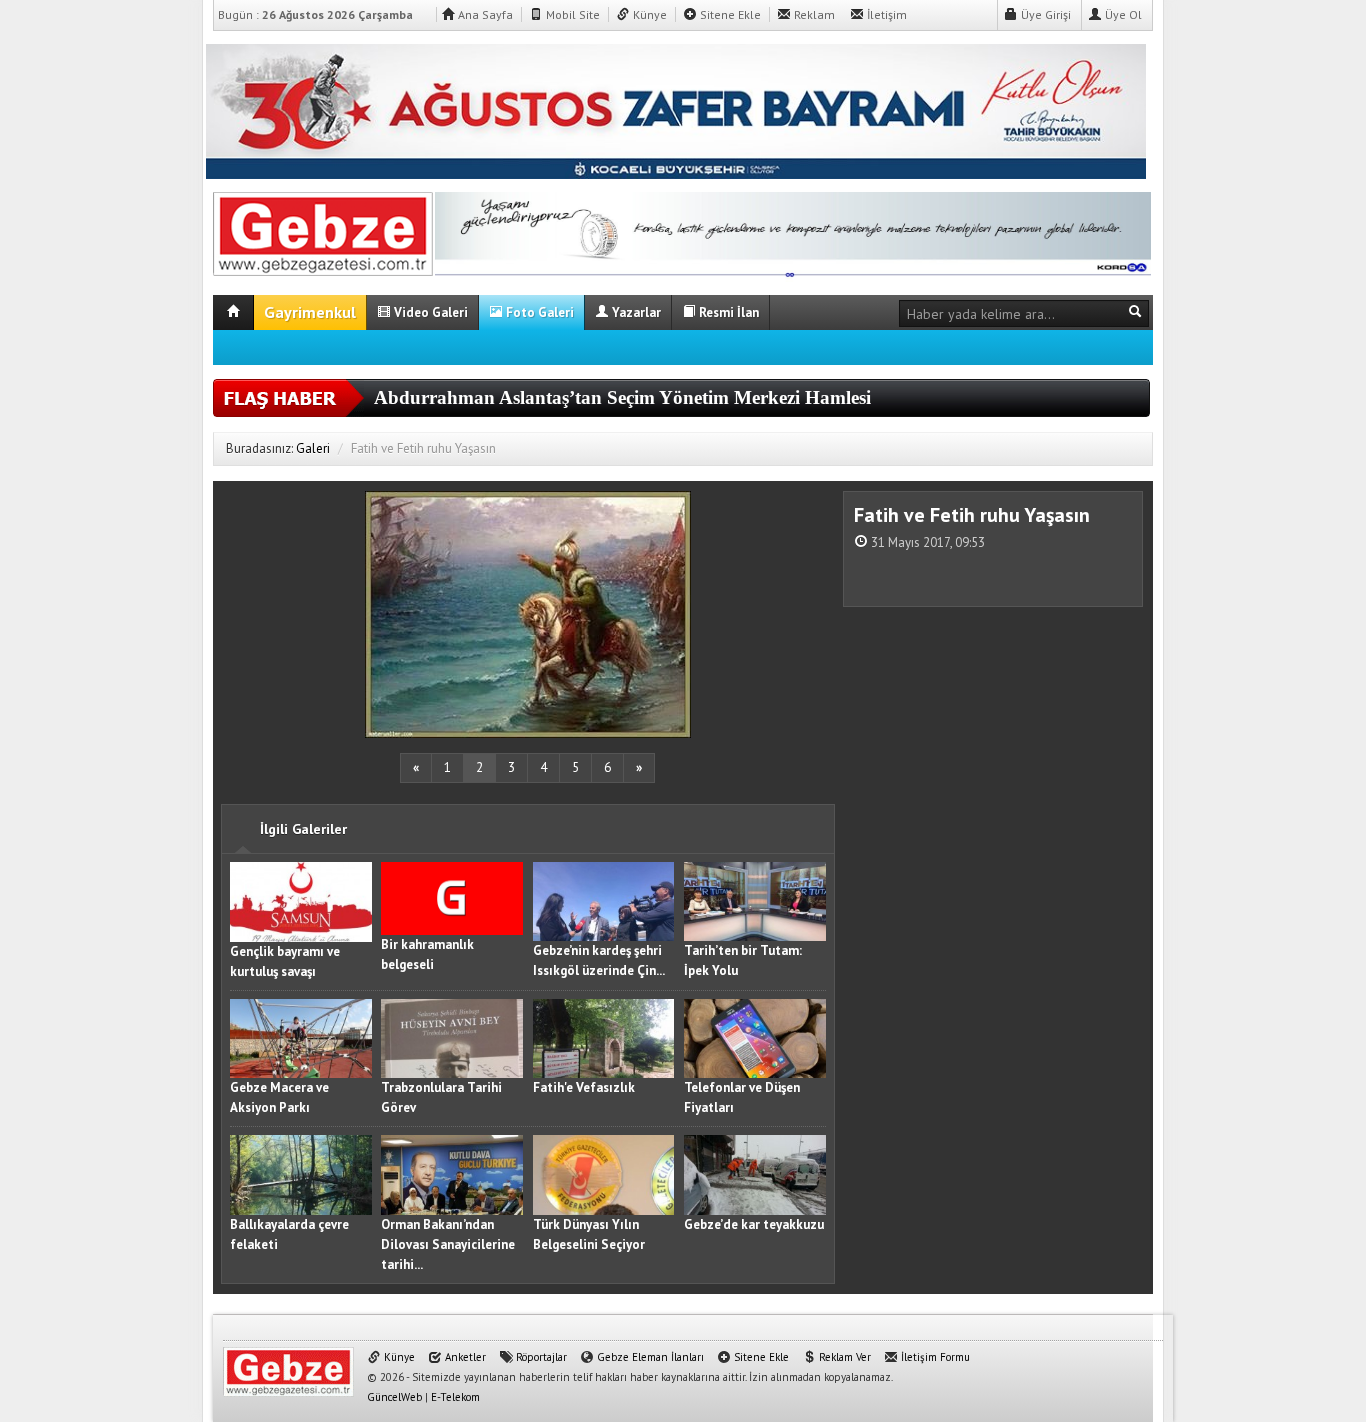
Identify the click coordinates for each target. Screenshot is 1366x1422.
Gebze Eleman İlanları (649, 1357)
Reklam (813, 14)
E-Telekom (455, 1397)
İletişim (885, 14)
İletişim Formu (934, 1357)
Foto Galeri (538, 312)
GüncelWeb (394, 1397)
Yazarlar (635, 312)
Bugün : (315, 14)
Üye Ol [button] (1122, 14)
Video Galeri (429, 312)
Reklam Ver (843, 1357)
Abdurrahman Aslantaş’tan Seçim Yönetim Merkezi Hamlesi (622, 397)
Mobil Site (571, 14)
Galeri (313, 448)
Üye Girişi (1044, 14)
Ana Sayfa (484, 14)
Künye (648, 14)
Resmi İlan (727, 312)
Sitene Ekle (729, 14)
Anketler (464, 1357)
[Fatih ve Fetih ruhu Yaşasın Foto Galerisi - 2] (323, 230)
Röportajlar (540, 1357)
